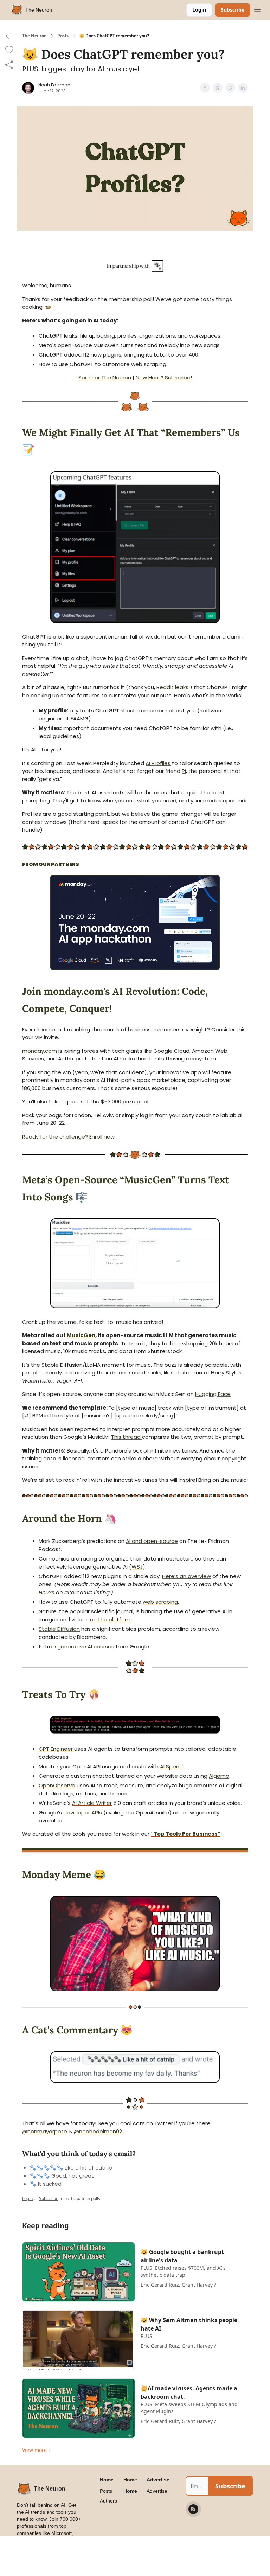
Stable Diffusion (59, 1629)
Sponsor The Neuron (105, 377)
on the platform (111, 1619)
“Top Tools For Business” (186, 1834)
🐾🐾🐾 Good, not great (62, 2176)
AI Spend (171, 1766)
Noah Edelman (54, 85)
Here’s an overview (187, 1576)
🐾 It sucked (46, 2184)
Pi (184, 771)
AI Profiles (158, 763)
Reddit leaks (172, 687)
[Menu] (257, 9)
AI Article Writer (92, 1803)
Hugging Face (213, 1394)
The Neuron (34, 36)
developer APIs (83, 1812)
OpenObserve (57, 1785)
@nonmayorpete (45, 2131)
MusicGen (81, 1335)
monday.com (40, 1051)
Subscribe (233, 10)
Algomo (219, 1776)
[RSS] (193, 2509)
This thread (127, 1437)
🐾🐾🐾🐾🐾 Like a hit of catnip (71, 2168)
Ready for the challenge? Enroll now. (69, 1137)
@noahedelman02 (98, 2131)
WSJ (137, 1567)
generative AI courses (86, 1646)
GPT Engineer (56, 1749)
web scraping (160, 1602)
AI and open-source (152, 1541)
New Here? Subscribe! (164, 377)
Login (199, 10)
